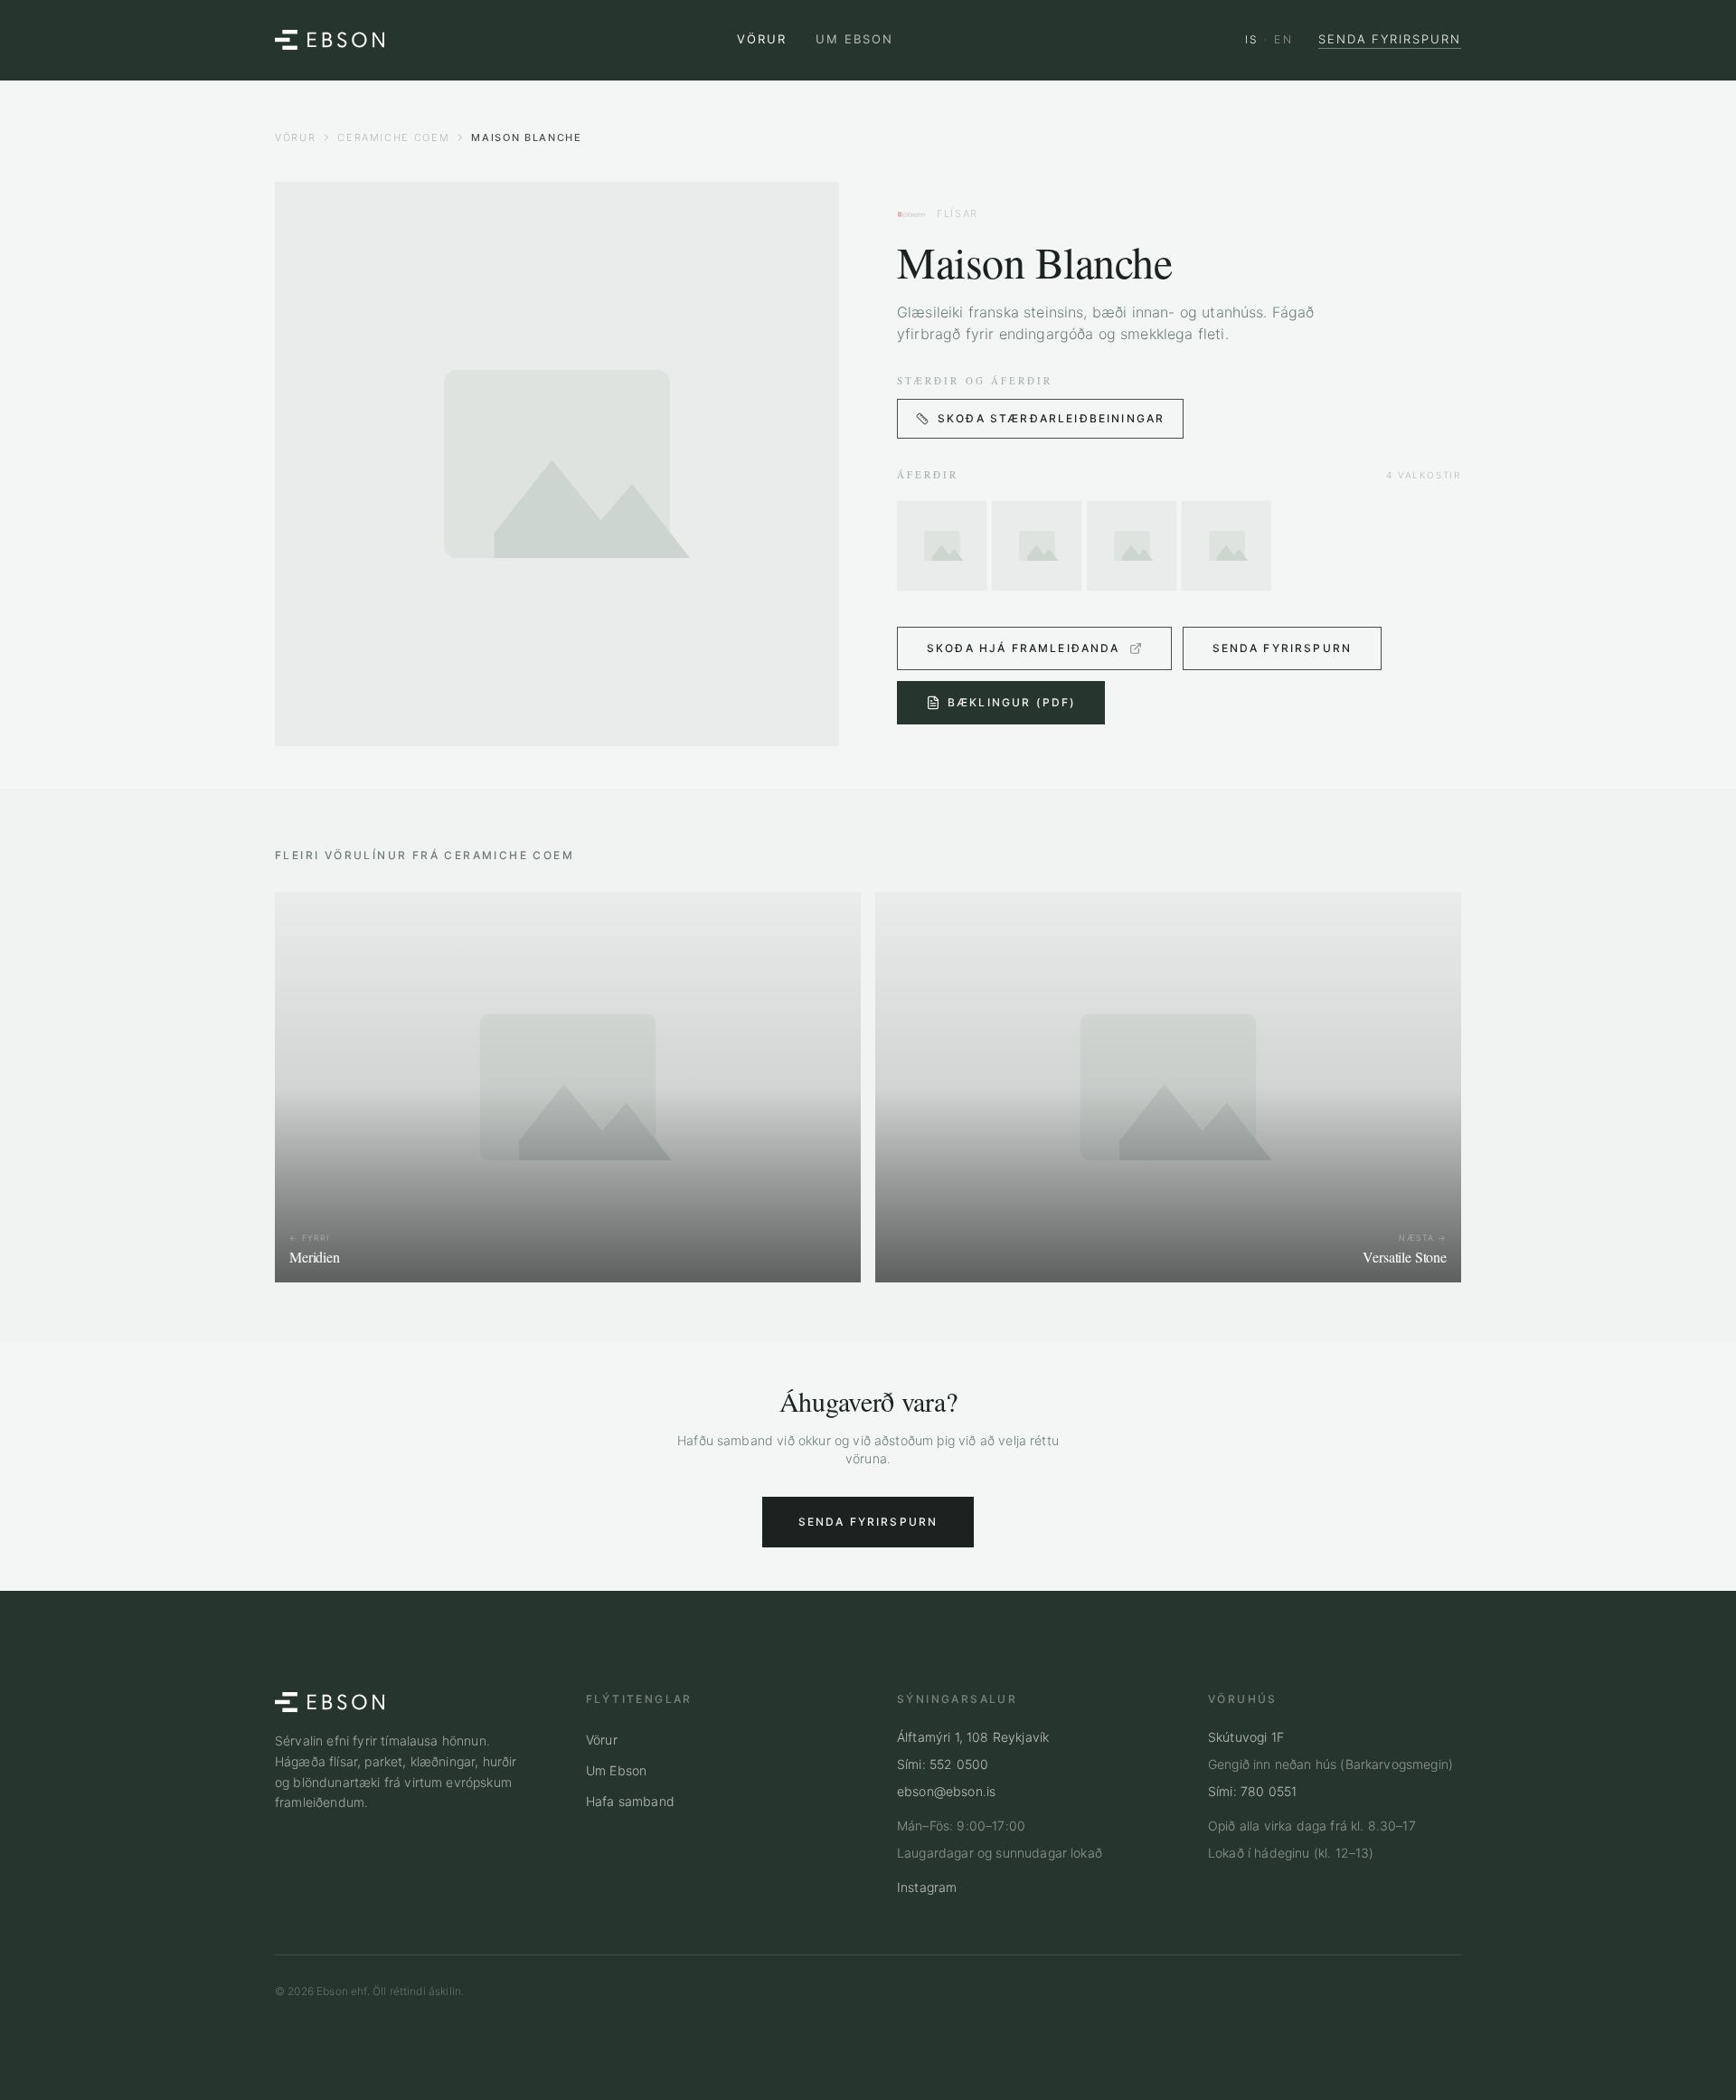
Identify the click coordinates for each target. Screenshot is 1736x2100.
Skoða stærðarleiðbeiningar (1051, 418)
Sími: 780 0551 (1252, 1791)
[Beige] (1132, 546)
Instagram (927, 1887)
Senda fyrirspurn (1390, 39)
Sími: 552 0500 (943, 1764)
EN (1283, 39)
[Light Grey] (1037, 546)
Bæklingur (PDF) (1012, 702)
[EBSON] (330, 40)
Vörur (762, 39)
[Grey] (1227, 546)
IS (1252, 39)
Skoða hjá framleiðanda (1024, 648)
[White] (942, 546)
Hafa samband (630, 1801)
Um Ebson (854, 39)
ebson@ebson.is (946, 1791)
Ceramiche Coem (393, 137)
